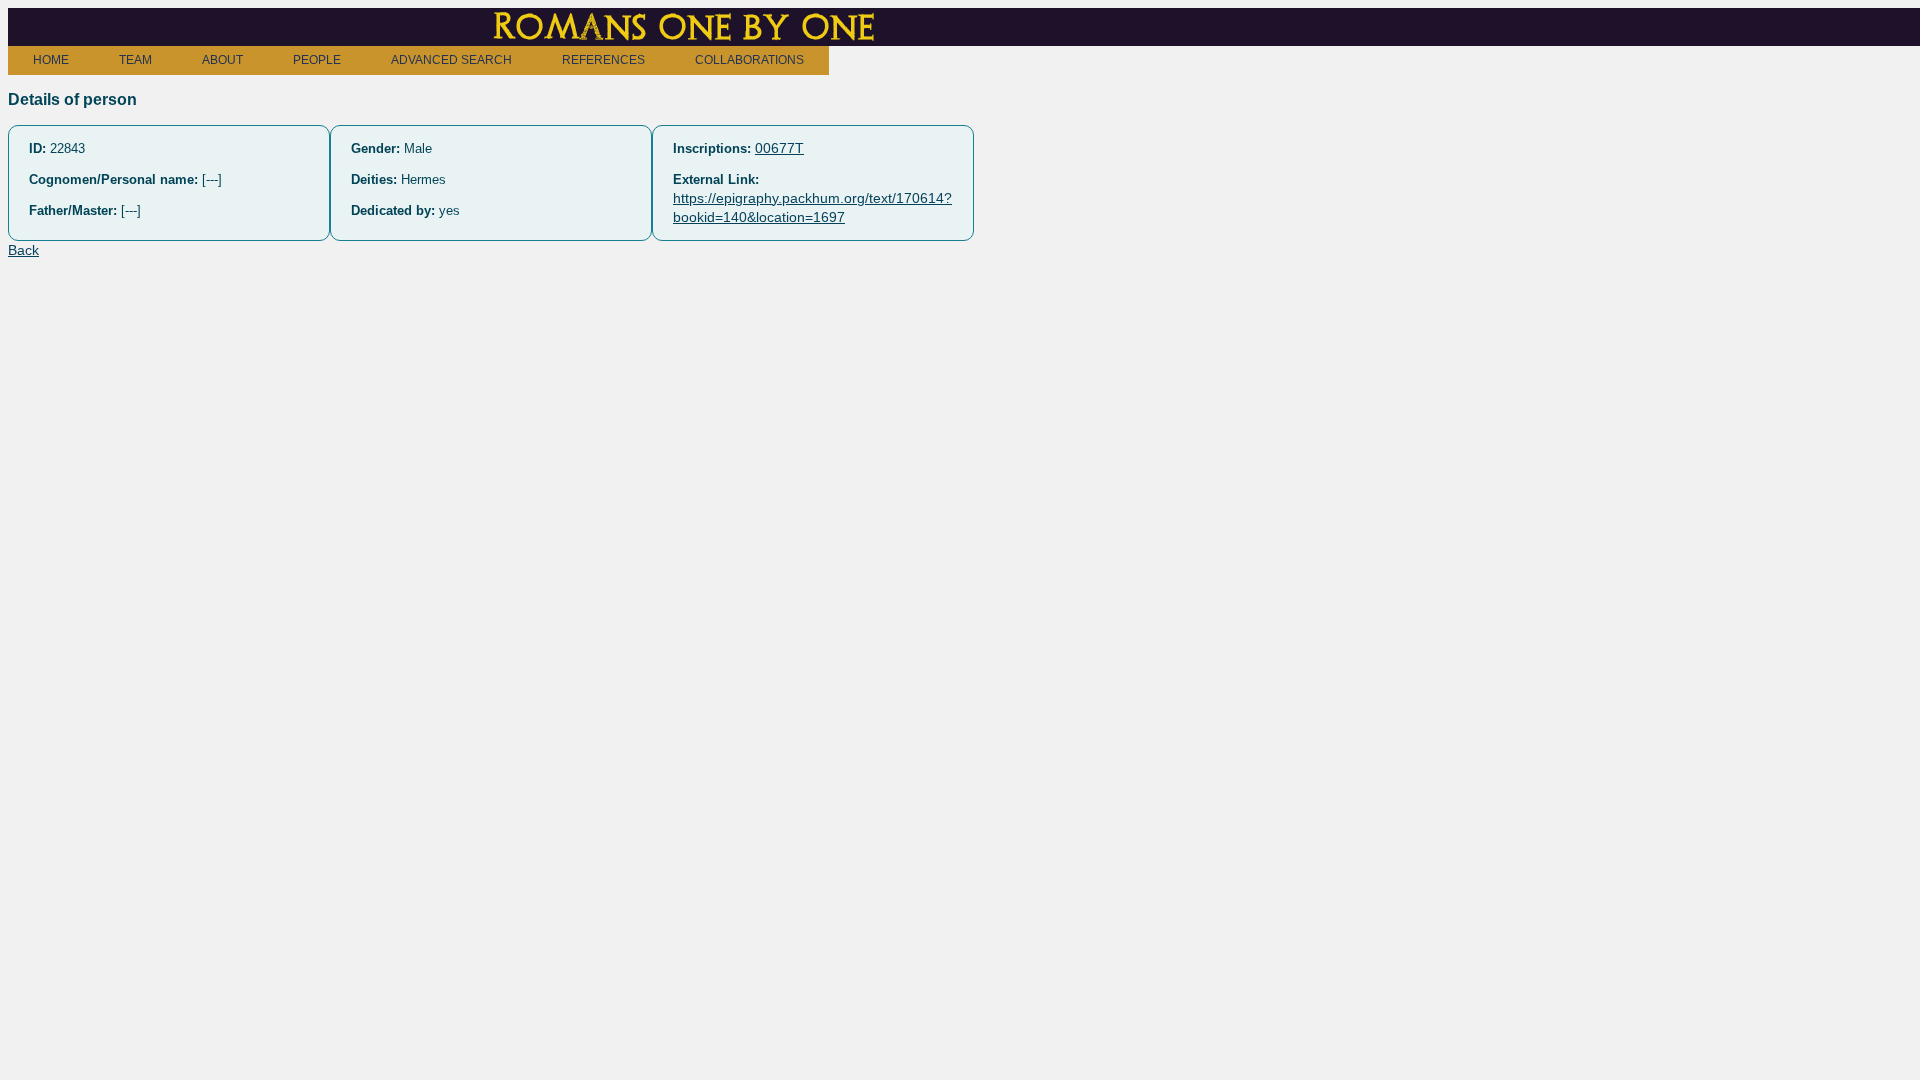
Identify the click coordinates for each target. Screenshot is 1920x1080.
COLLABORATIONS (749, 60)
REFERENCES (603, 60)
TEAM (135, 60)
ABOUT (222, 60)
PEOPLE (317, 60)
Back (23, 250)
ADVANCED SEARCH (451, 60)
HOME (51, 60)
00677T (779, 148)
